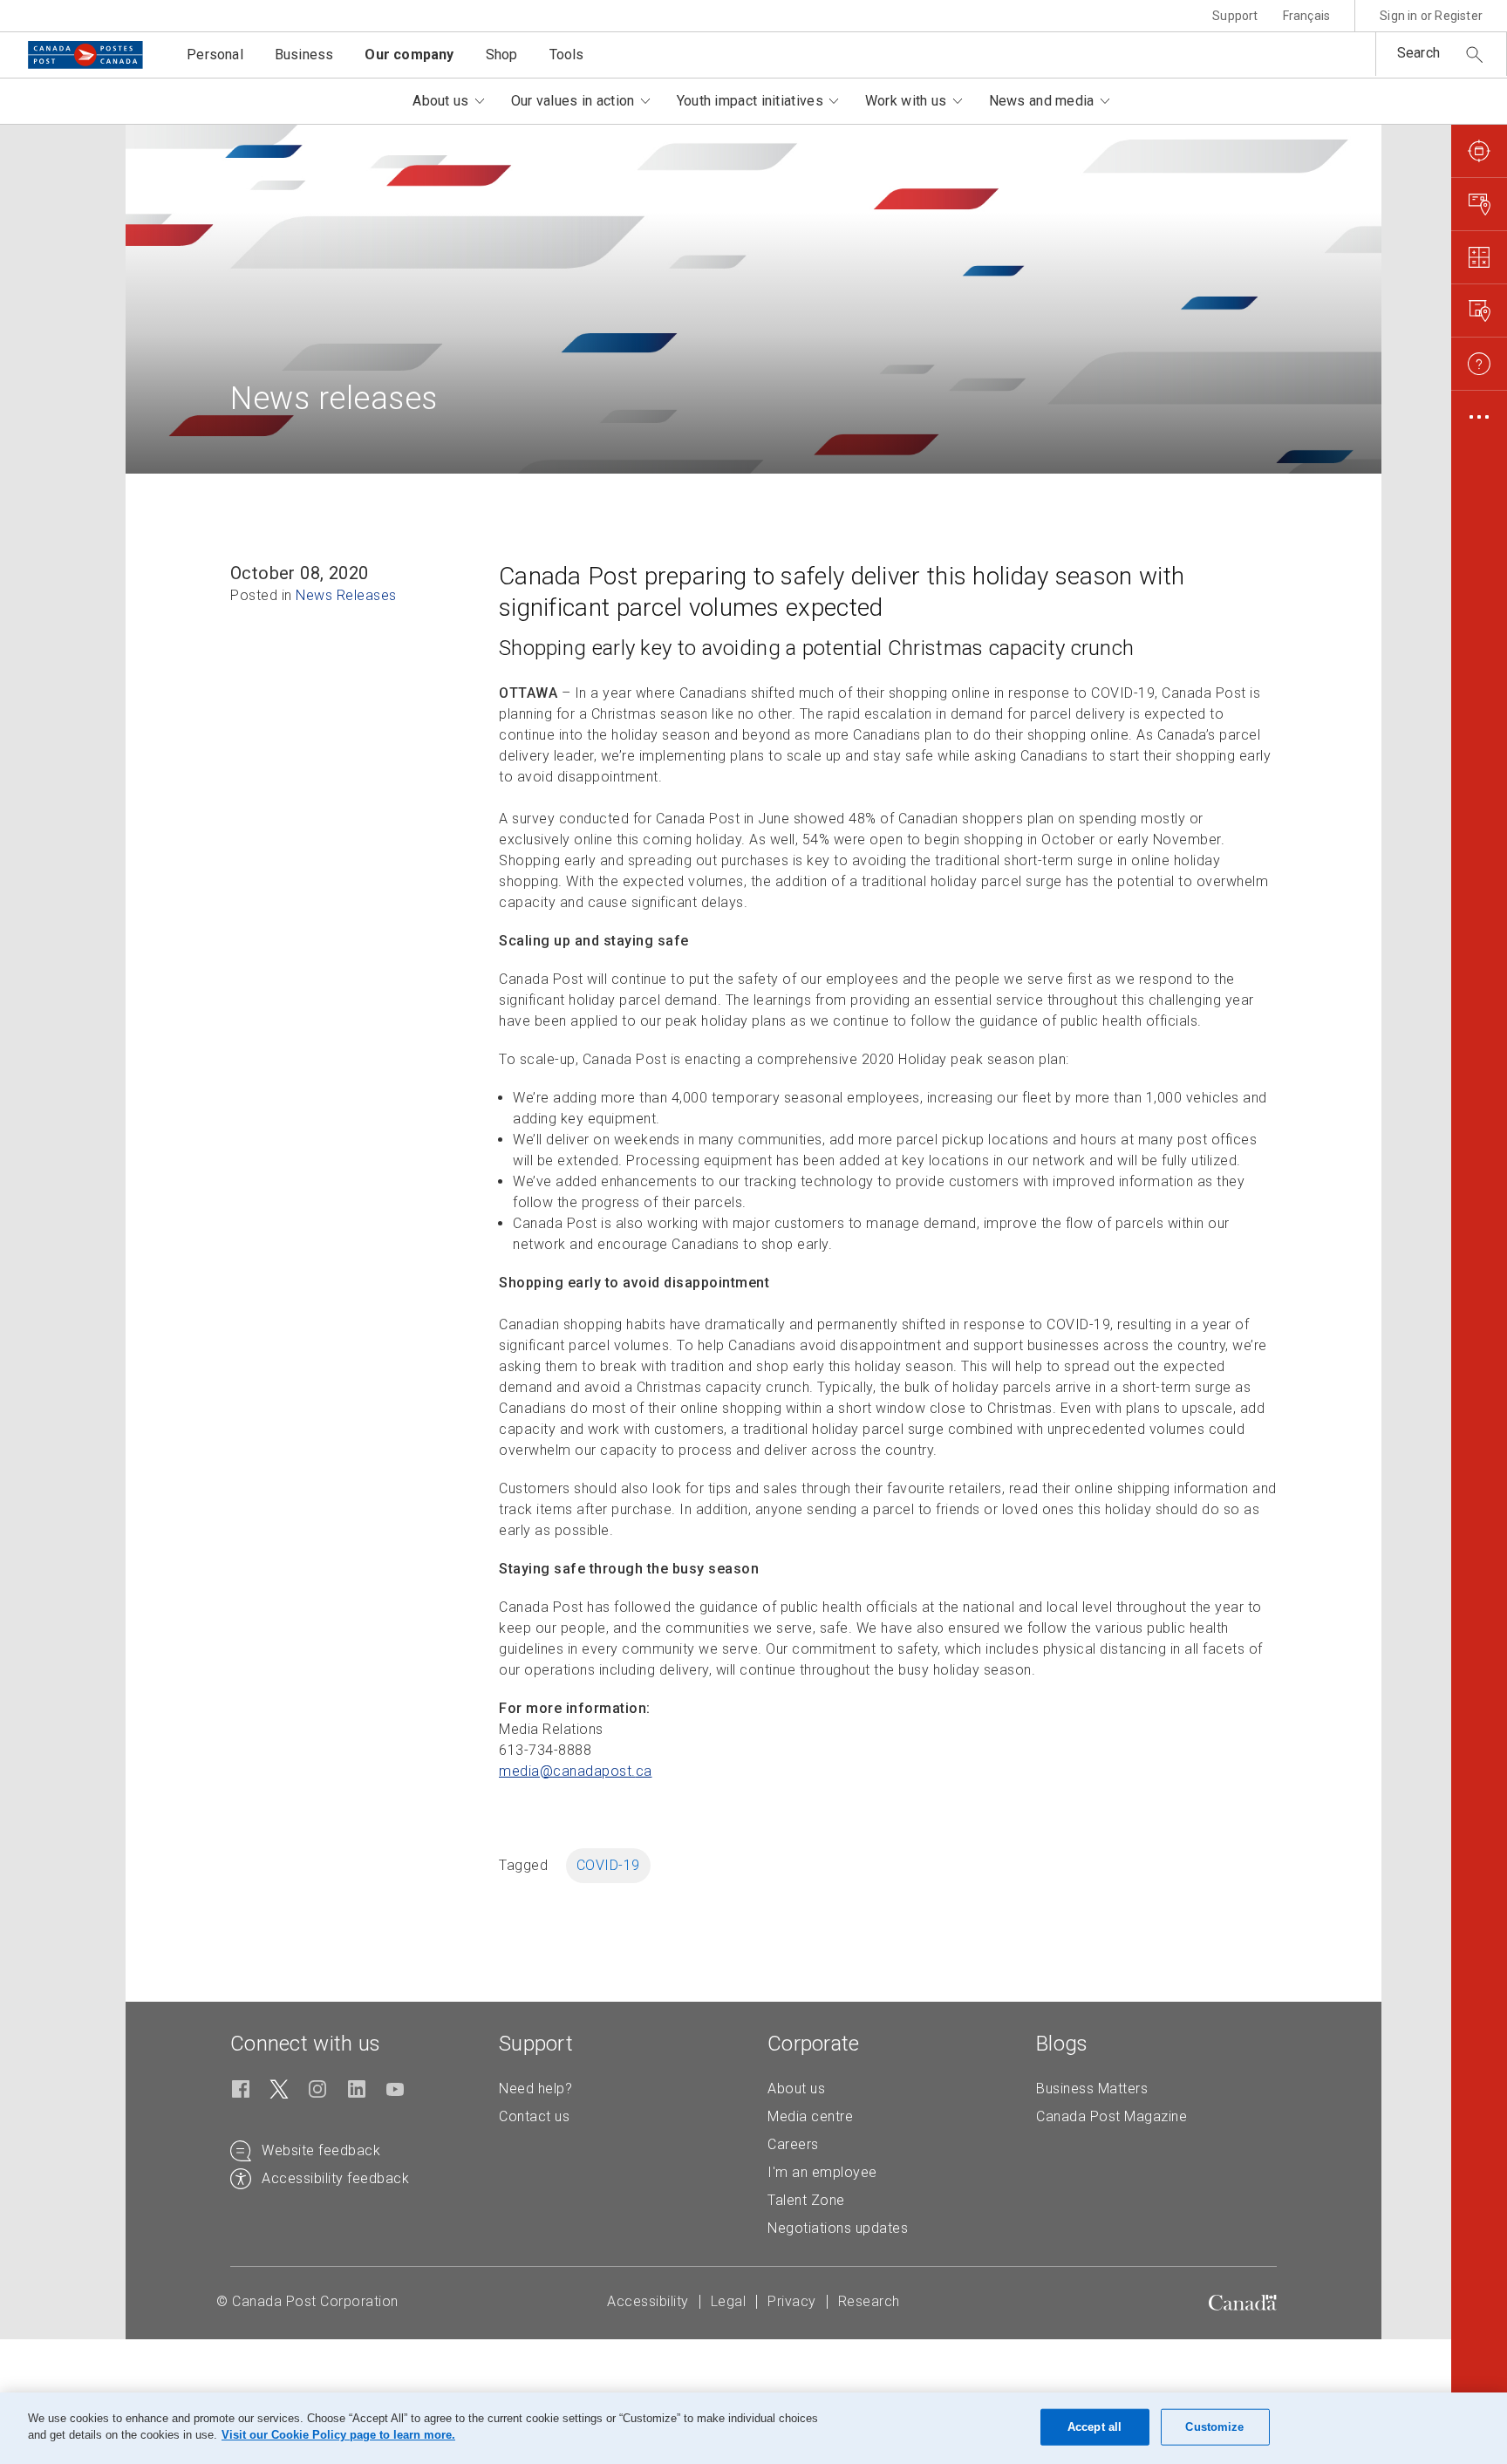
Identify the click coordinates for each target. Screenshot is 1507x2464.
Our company (409, 55)
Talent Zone (806, 2200)
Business (304, 55)
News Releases (346, 595)
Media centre (810, 2116)
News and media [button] (1042, 101)
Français (1307, 16)
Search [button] (1418, 53)
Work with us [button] (906, 101)
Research (869, 2301)
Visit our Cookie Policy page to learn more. (338, 2435)
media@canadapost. (576, 1771)
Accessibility (648, 2301)
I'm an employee (822, 2172)
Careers (793, 2144)
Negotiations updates (838, 2228)
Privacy (792, 2301)
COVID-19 (608, 1865)
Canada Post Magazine (1111, 2116)
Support (1235, 16)
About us (796, 2089)
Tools (567, 55)
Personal (215, 55)
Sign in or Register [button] (1431, 16)
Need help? (535, 2089)
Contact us (534, 2116)
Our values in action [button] (573, 101)
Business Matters (1092, 2089)
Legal (729, 2301)
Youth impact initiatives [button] (750, 101)
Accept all (1094, 2427)
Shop (502, 55)
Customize (1214, 2427)
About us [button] (440, 101)
